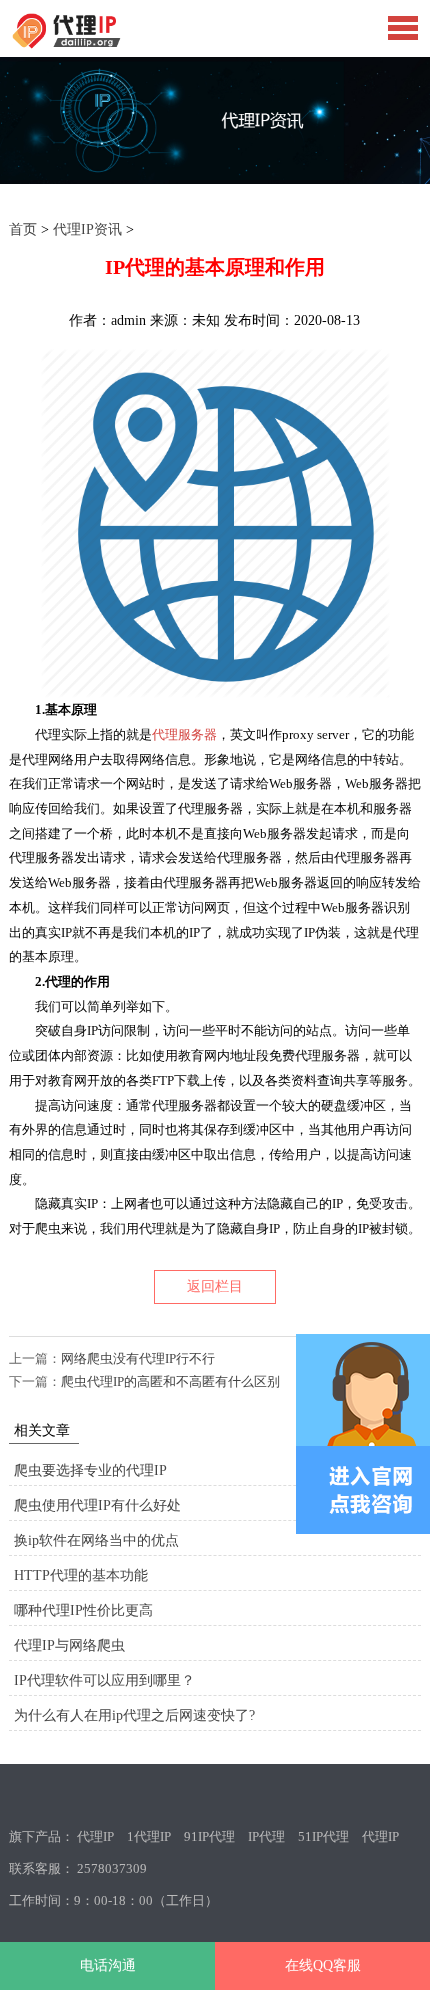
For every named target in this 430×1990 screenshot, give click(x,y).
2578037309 (112, 1868)
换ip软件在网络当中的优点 (96, 1540)
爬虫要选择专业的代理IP (90, 1470)
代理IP (95, 1836)
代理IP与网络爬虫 (69, 1645)
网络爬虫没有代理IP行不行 (138, 1358)
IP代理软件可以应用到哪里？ (104, 1680)
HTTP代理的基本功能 (81, 1575)
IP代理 (266, 1836)
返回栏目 (215, 1286)
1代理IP (149, 1836)
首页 (23, 229)
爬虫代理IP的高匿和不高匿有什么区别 (170, 1381)
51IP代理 (323, 1836)
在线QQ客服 (323, 1965)
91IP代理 (209, 1836)
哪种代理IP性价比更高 (83, 1610)
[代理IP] (99, 44)
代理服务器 (184, 734)
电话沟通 (108, 1965)
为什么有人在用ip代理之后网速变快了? (134, 1715)
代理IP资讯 (87, 229)
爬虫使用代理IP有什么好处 (97, 1505)
